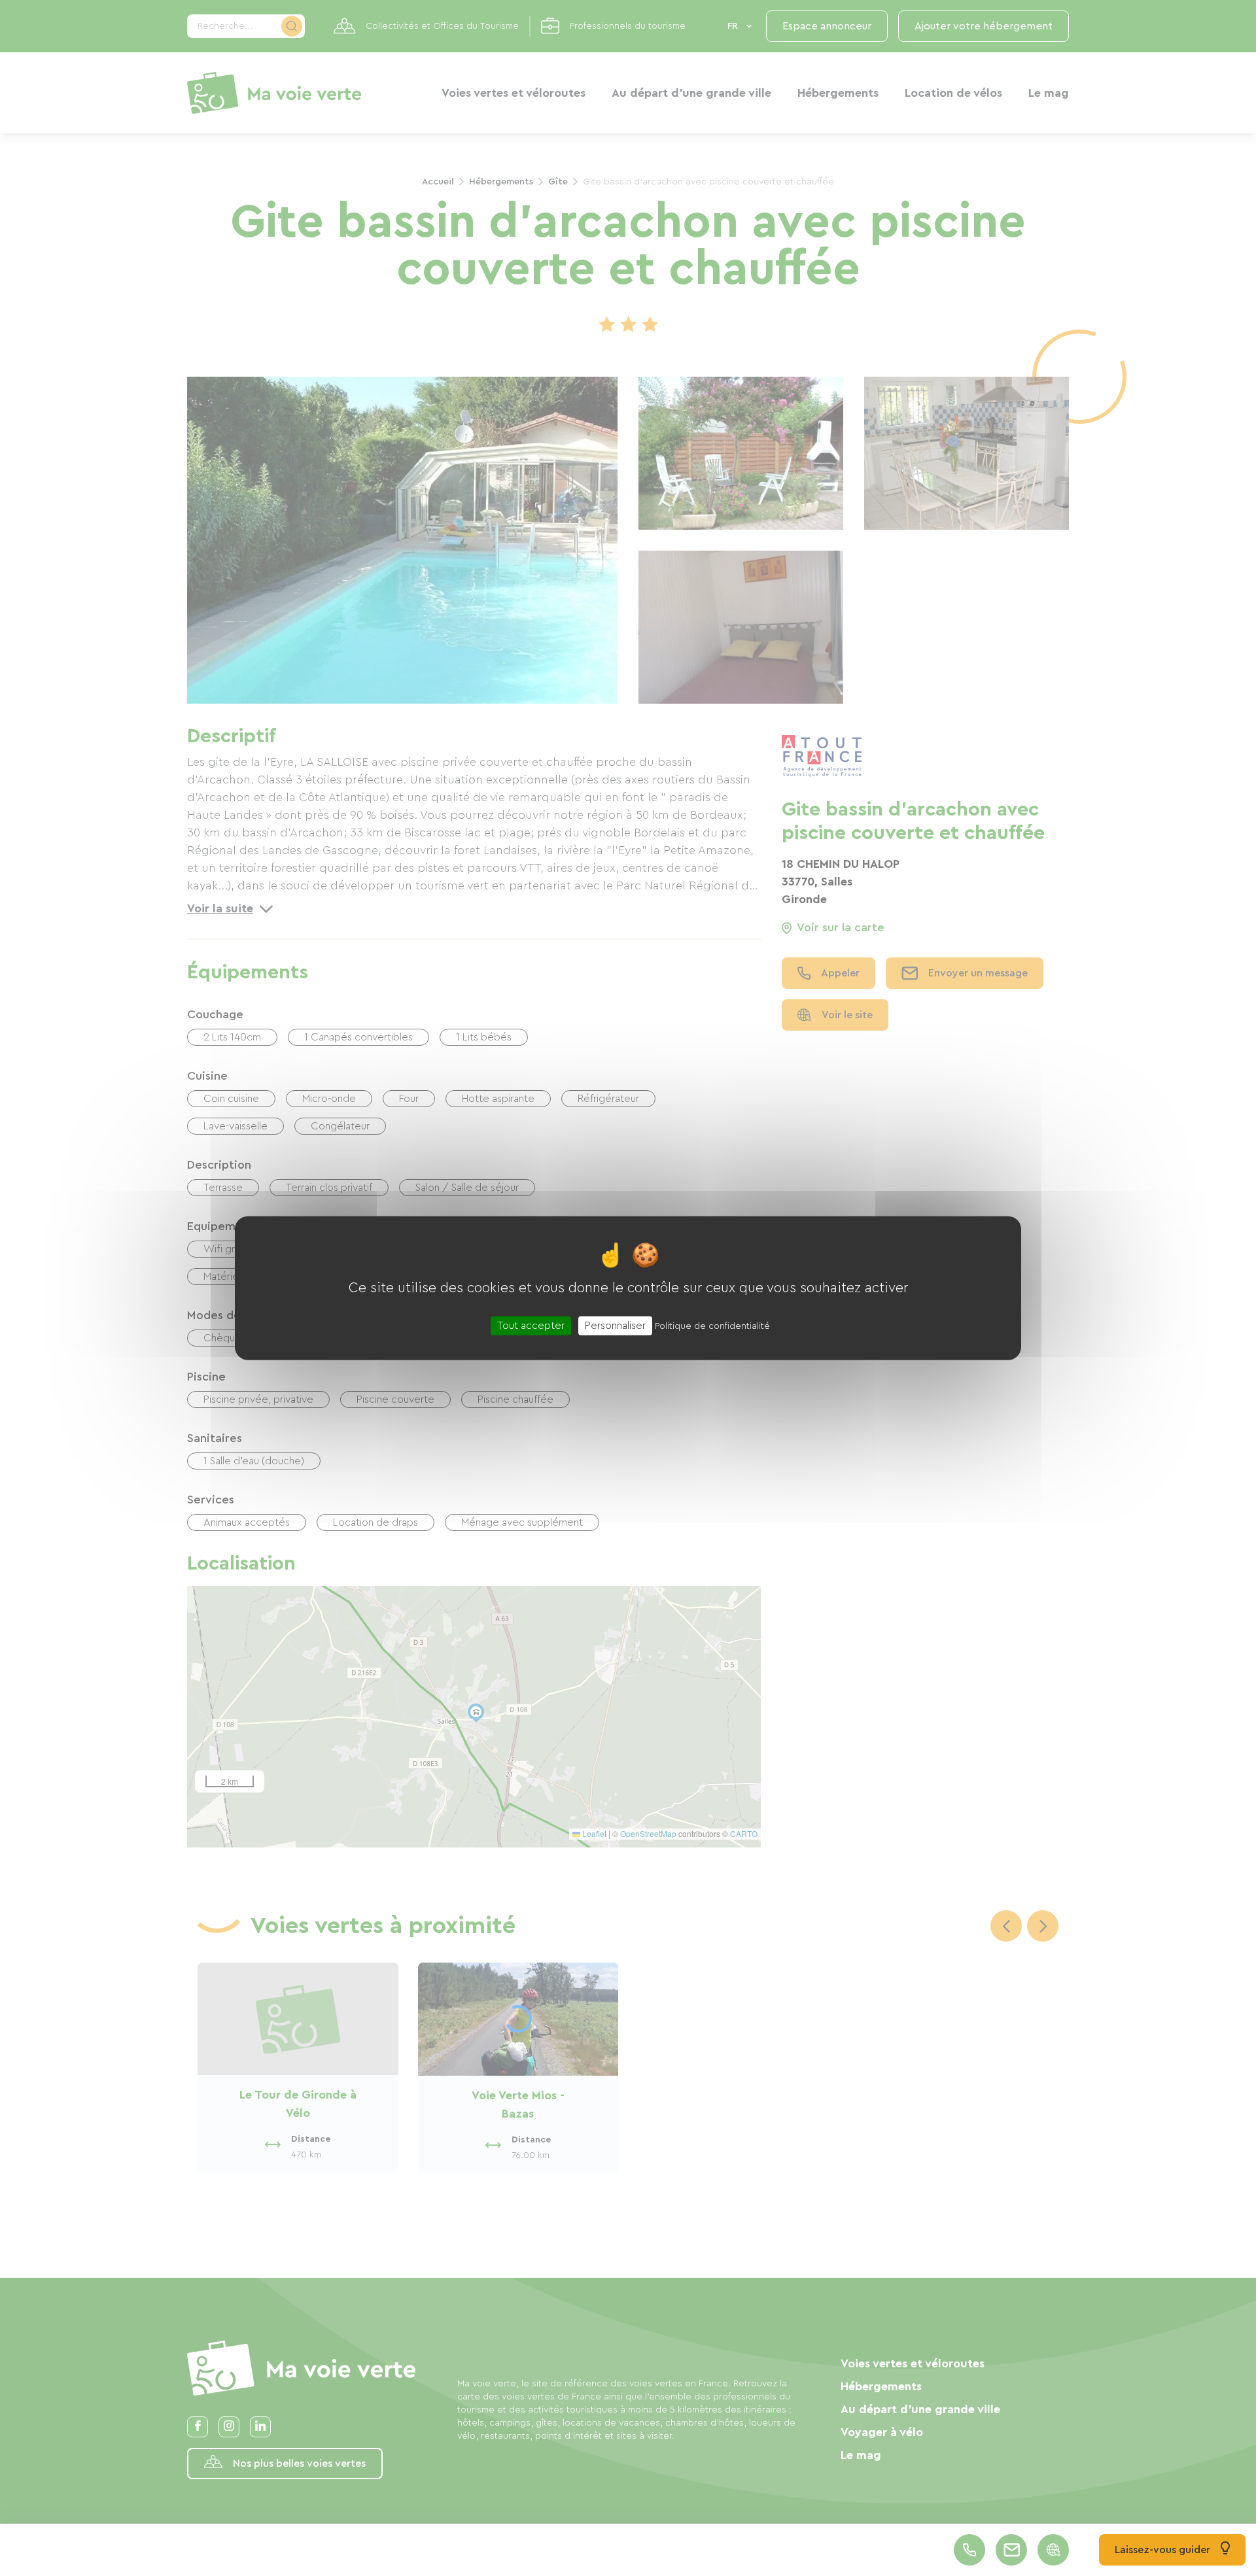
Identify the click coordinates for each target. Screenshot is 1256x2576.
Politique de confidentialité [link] (712, 1326)
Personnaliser (615, 1326)
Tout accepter (531, 1326)
